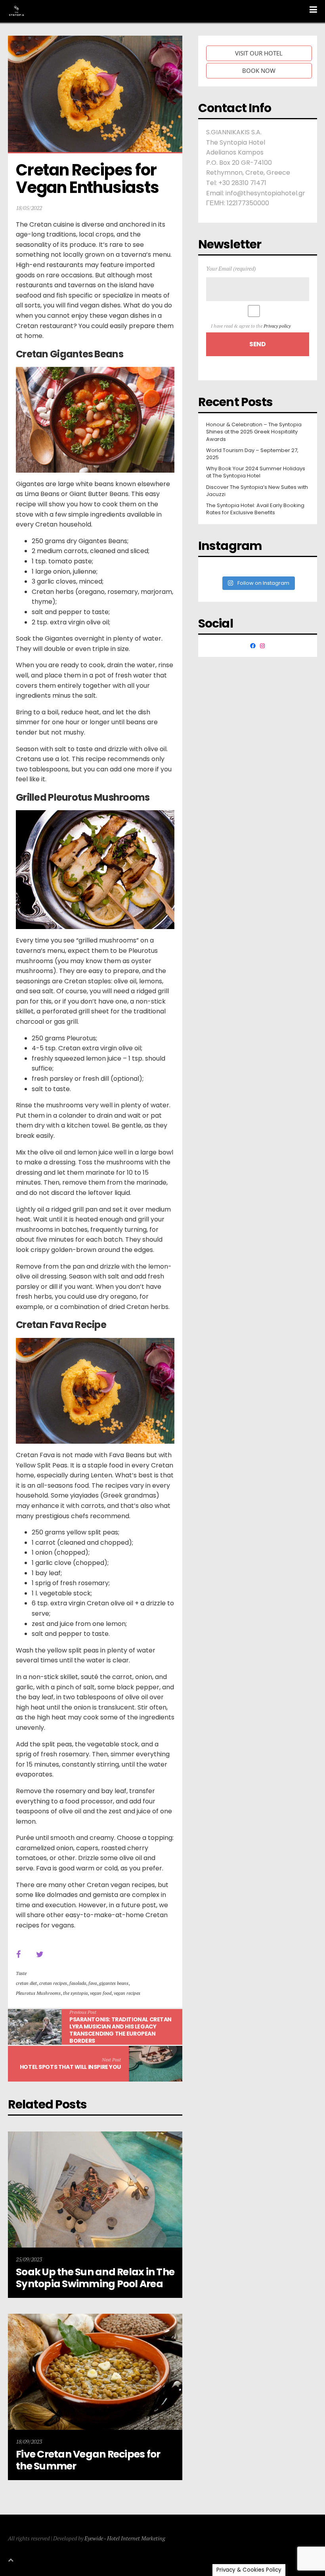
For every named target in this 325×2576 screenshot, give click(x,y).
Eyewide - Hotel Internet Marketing (125, 2538)
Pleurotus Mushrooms (38, 1993)
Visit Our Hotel (259, 53)
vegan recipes (127, 1993)
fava (93, 1983)
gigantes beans (114, 1983)
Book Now (259, 71)
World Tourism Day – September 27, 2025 (252, 454)
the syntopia (75, 1993)
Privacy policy (277, 326)
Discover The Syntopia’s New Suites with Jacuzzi (257, 491)
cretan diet (26, 1983)
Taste (21, 1973)
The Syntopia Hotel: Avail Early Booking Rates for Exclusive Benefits (255, 509)
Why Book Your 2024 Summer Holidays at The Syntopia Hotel (256, 472)
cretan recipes (53, 1983)
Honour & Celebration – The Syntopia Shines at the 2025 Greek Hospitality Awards (254, 432)
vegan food (101, 1993)
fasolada (78, 1983)
